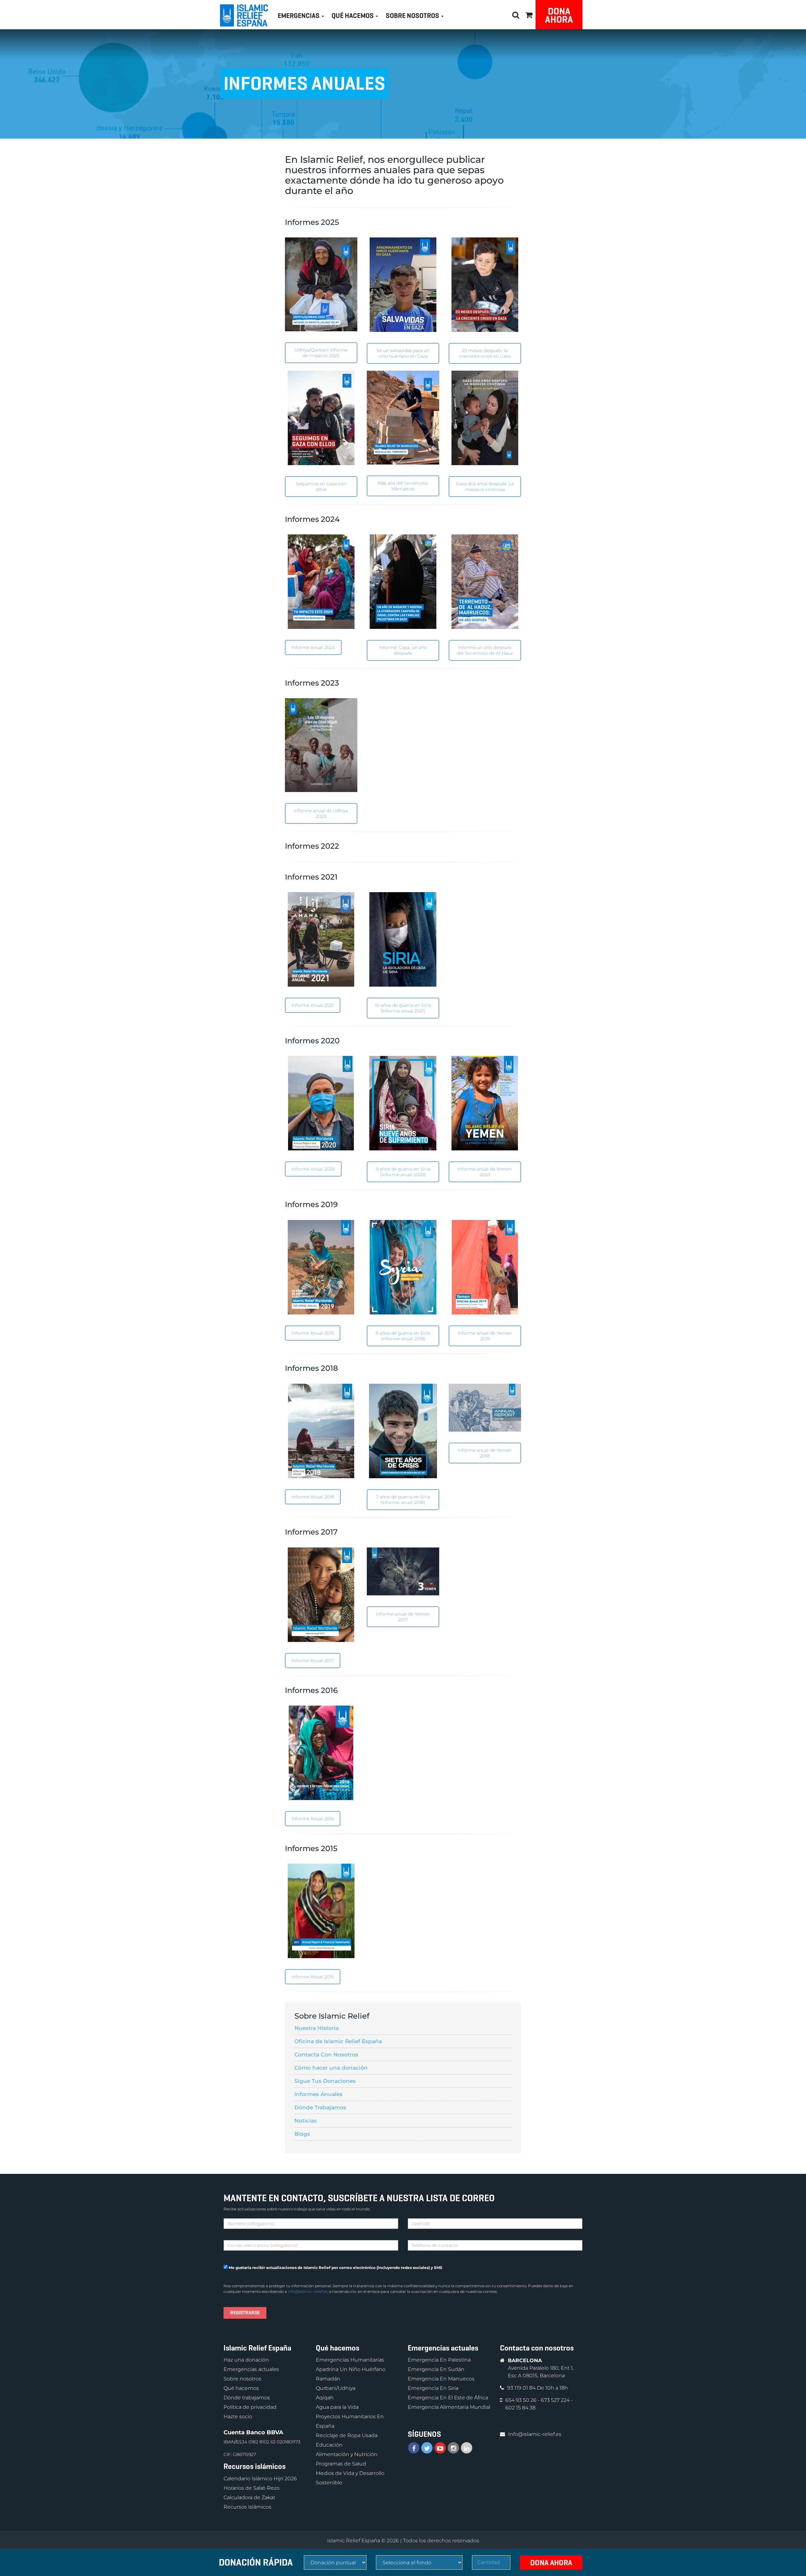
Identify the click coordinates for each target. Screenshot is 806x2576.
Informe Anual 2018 (313, 1497)
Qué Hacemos (353, 16)
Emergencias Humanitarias (350, 2360)
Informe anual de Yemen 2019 (485, 1336)
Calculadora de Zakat (249, 2497)
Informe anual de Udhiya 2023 (321, 813)
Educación (329, 2445)
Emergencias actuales (251, 2369)
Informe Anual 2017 (313, 1661)
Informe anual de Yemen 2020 (485, 1172)
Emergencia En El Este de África (448, 2398)
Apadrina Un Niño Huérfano (351, 2369)
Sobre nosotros (242, 2379)
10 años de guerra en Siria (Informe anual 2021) (403, 1008)
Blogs (302, 2134)
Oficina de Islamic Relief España (338, 2041)
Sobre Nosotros (413, 16)
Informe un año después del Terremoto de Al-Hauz (485, 650)
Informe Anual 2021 (313, 1005)
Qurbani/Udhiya (336, 2388)
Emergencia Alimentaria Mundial (449, 2407)
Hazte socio (238, 2416)
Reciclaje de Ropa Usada (347, 2435)
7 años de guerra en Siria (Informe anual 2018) (403, 1500)
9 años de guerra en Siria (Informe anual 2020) (403, 1172)
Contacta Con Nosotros (326, 2055)
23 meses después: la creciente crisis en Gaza (485, 353)
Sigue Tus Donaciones (325, 2081)
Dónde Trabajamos (320, 2107)
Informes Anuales (318, 2094)
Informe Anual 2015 (313, 1977)
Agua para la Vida (337, 2407)
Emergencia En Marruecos (441, 2379)
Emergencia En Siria (433, 2388)
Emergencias (299, 16)
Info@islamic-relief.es (308, 2291)
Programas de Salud (341, 2464)
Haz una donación (246, 2360)
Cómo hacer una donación (331, 2068)
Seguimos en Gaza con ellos (321, 487)
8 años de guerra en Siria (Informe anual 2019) (403, 1336)
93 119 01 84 (522, 2388)
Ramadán (328, 2379)
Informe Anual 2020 (313, 1169)
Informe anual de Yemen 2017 (403, 1617)
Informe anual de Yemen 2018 (485, 1453)
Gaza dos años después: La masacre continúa (485, 487)
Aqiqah (325, 2398)
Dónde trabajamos (247, 2398)
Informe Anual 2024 (313, 647)
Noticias (306, 2121)
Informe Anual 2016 (313, 1819)
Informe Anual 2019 (313, 1333)
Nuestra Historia (317, 2028)
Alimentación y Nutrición (347, 2454)
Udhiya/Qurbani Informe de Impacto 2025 (321, 353)
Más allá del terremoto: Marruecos (403, 486)
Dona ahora (559, 15)
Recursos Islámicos (247, 2507)
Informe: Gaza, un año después (403, 650)
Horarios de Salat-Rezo (252, 2488)
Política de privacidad (250, 2407)
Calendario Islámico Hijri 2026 (260, 2479)
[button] (529, 14)
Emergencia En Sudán (436, 2369)
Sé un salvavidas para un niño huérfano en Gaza (403, 353)
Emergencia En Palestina (439, 2360)
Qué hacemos (241, 2388)
